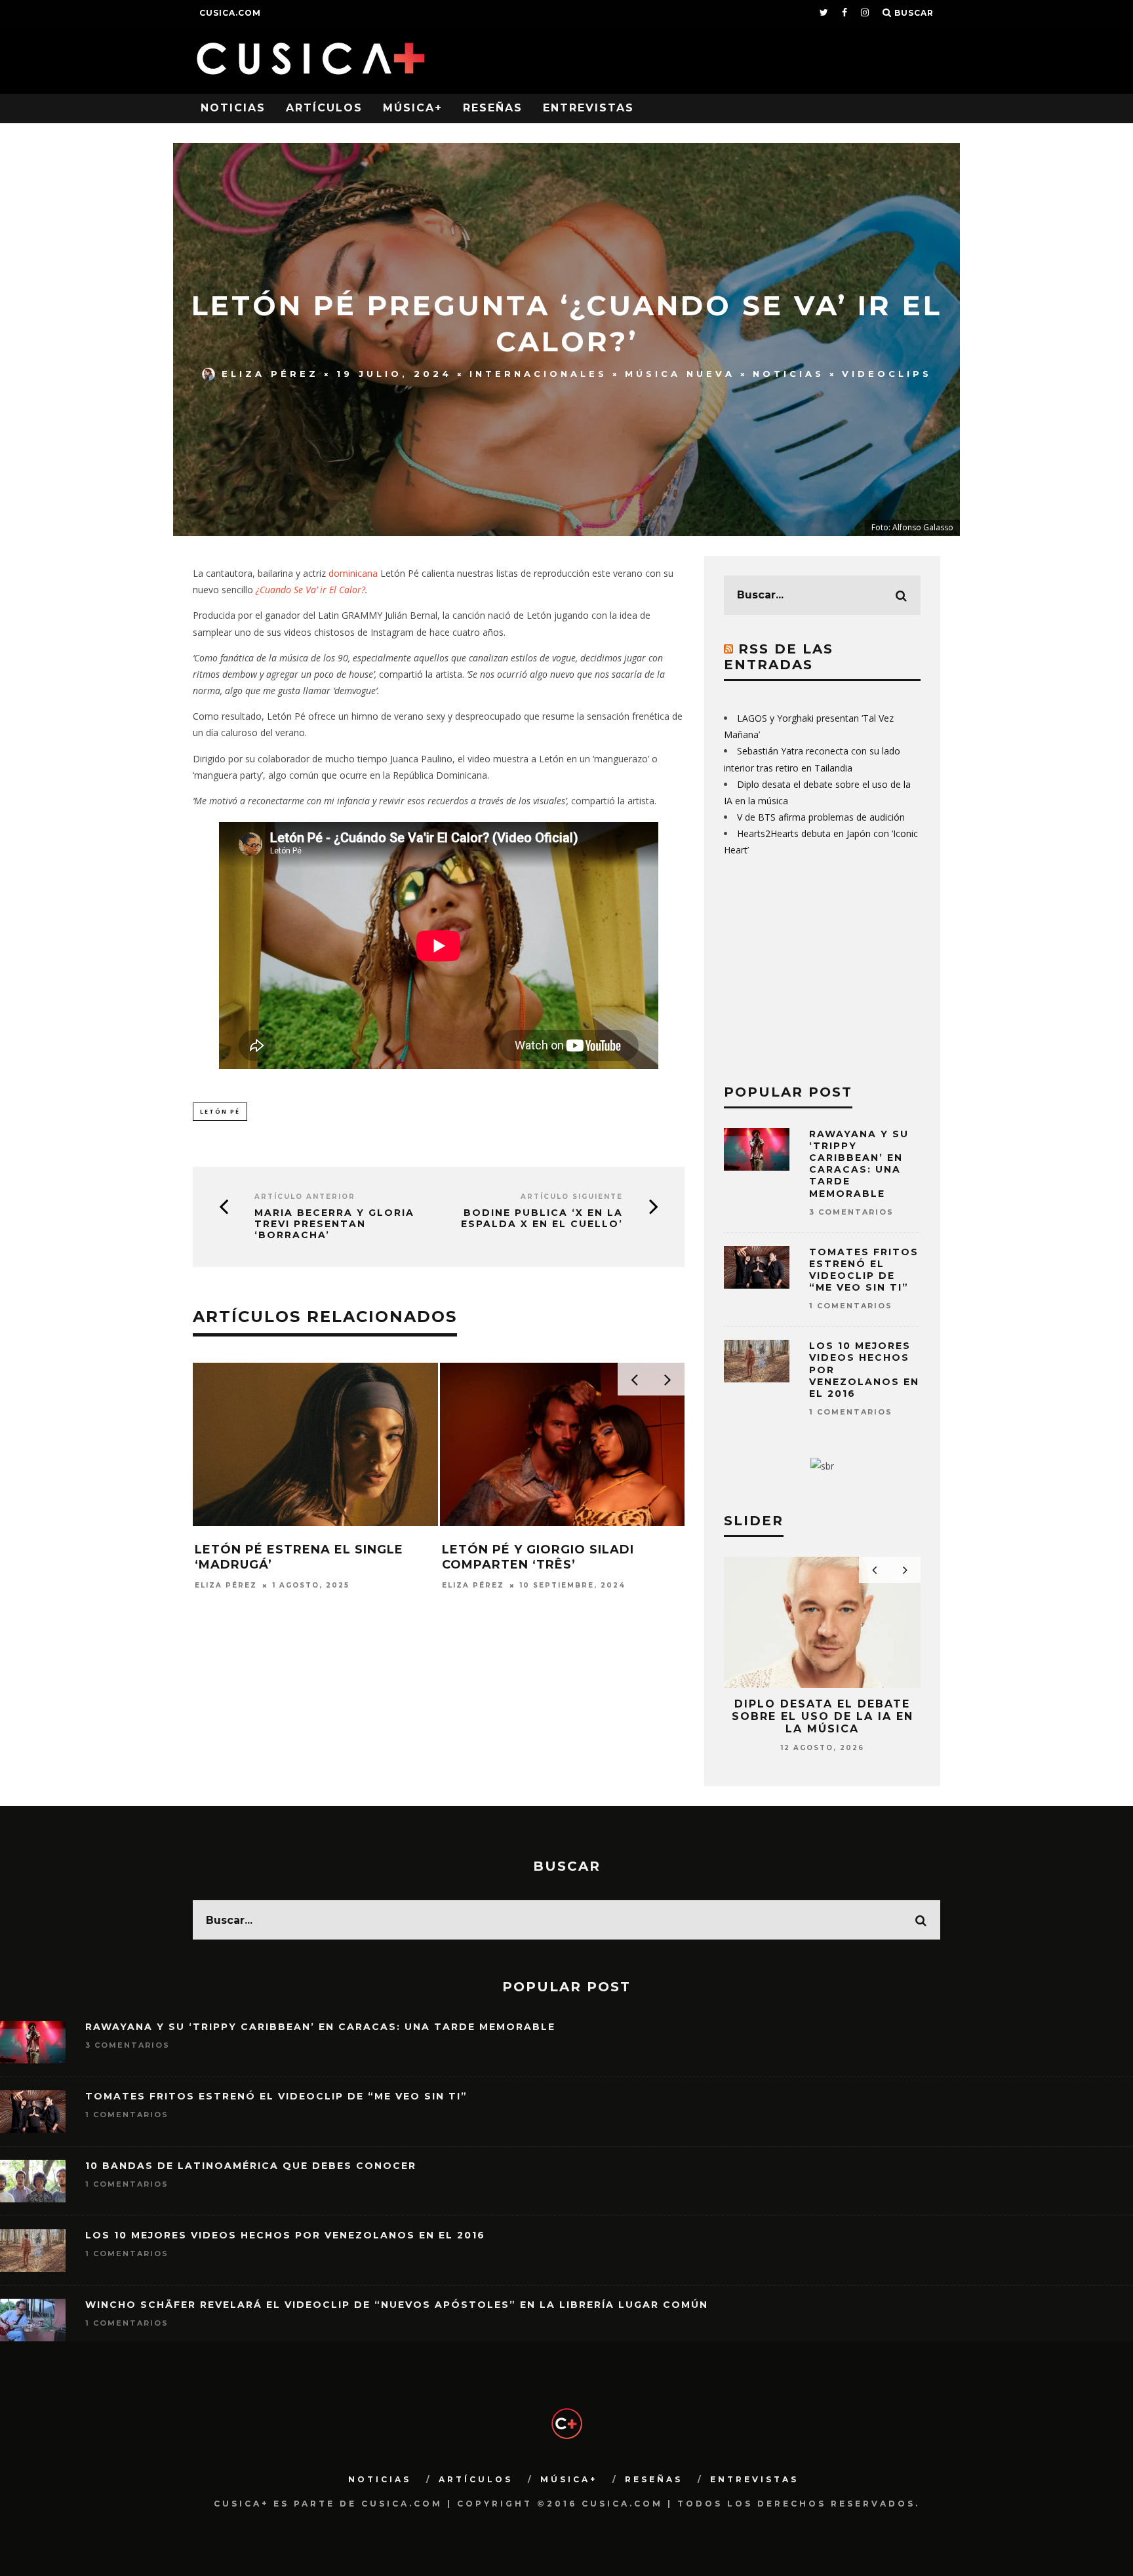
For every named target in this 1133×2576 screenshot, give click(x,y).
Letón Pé (220, 1111)
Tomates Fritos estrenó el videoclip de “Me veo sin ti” (864, 1270)
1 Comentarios (851, 1306)
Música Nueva (680, 374)
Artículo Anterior (305, 1197)
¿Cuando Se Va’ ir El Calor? (310, 590)
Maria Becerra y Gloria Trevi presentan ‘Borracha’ (334, 1224)
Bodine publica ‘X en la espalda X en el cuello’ (542, 1219)
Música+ (413, 108)
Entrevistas (588, 108)
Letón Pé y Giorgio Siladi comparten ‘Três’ (538, 1557)
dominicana (354, 573)
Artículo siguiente (572, 1197)
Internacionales (538, 374)
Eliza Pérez (270, 374)
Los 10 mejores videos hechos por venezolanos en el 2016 (285, 2235)
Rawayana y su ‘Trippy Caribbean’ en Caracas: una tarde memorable (859, 1164)
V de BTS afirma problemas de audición (821, 817)
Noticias (233, 108)
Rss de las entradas (779, 657)
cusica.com (230, 13)
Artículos (324, 108)
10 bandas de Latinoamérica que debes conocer (251, 2166)
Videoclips (887, 374)
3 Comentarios (851, 1212)
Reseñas (493, 108)
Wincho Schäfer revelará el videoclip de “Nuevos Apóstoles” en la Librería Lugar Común (397, 2305)
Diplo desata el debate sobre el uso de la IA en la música (823, 1716)
